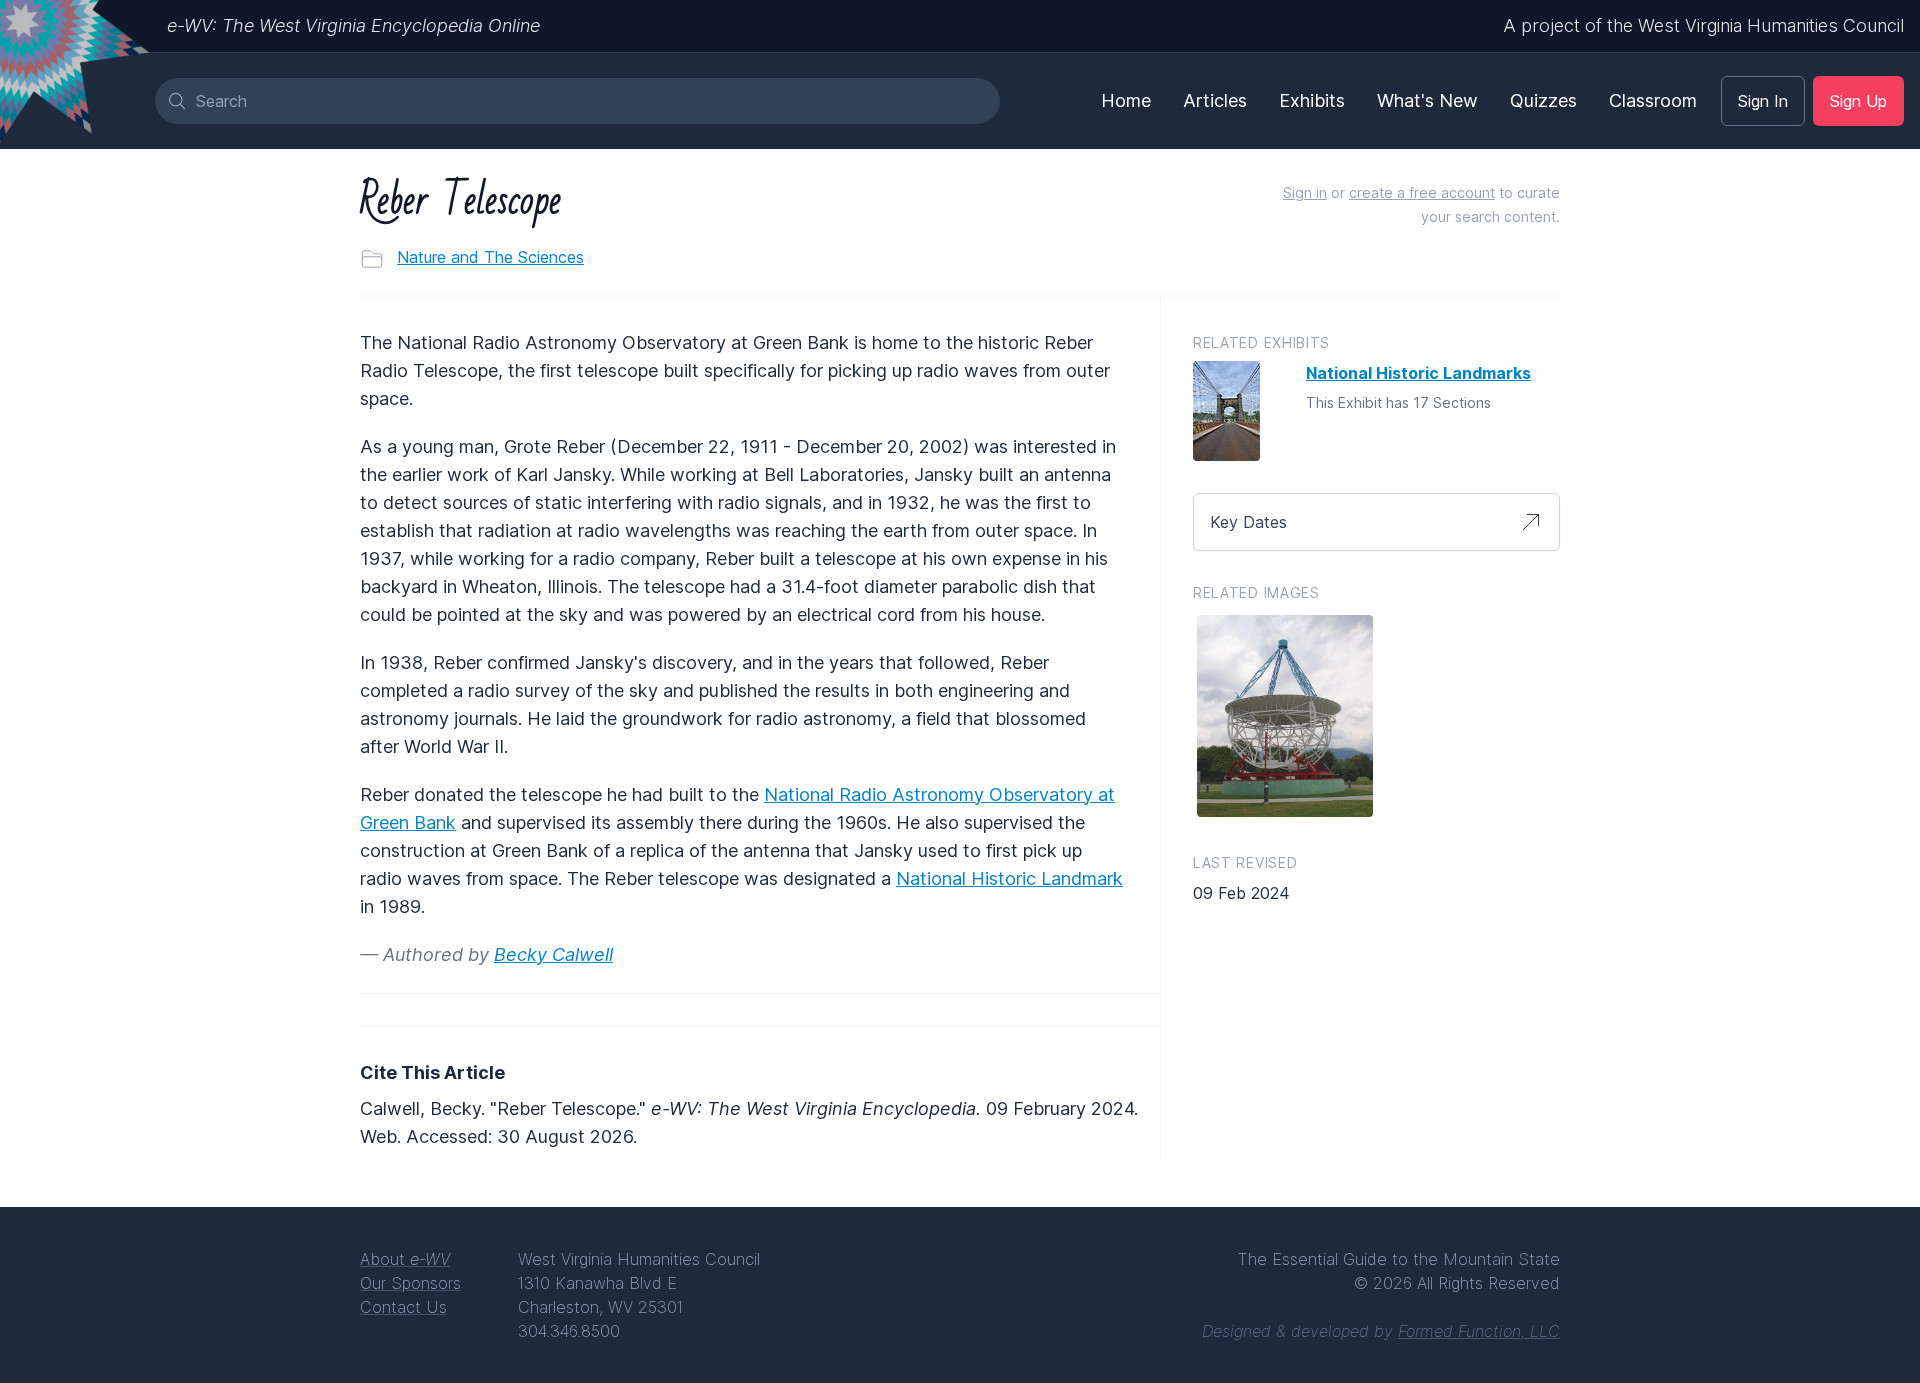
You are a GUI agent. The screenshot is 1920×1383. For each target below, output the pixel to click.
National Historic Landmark (1009, 878)
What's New (1427, 100)
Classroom (1653, 100)
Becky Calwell (553, 954)
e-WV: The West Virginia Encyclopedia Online (353, 25)
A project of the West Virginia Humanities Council (1703, 25)
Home (1126, 100)
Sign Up (1858, 101)
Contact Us (403, 1307)
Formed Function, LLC (1479, 1331)
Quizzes (1543, 100)
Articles (1215, 100)
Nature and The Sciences (490, 257)
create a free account (1422, 192)
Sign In (1763, 101)
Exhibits (1312, 100)
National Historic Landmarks (1418, 373)
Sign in (1305, 192)
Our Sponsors (410, 1283)
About (405, 1259)
